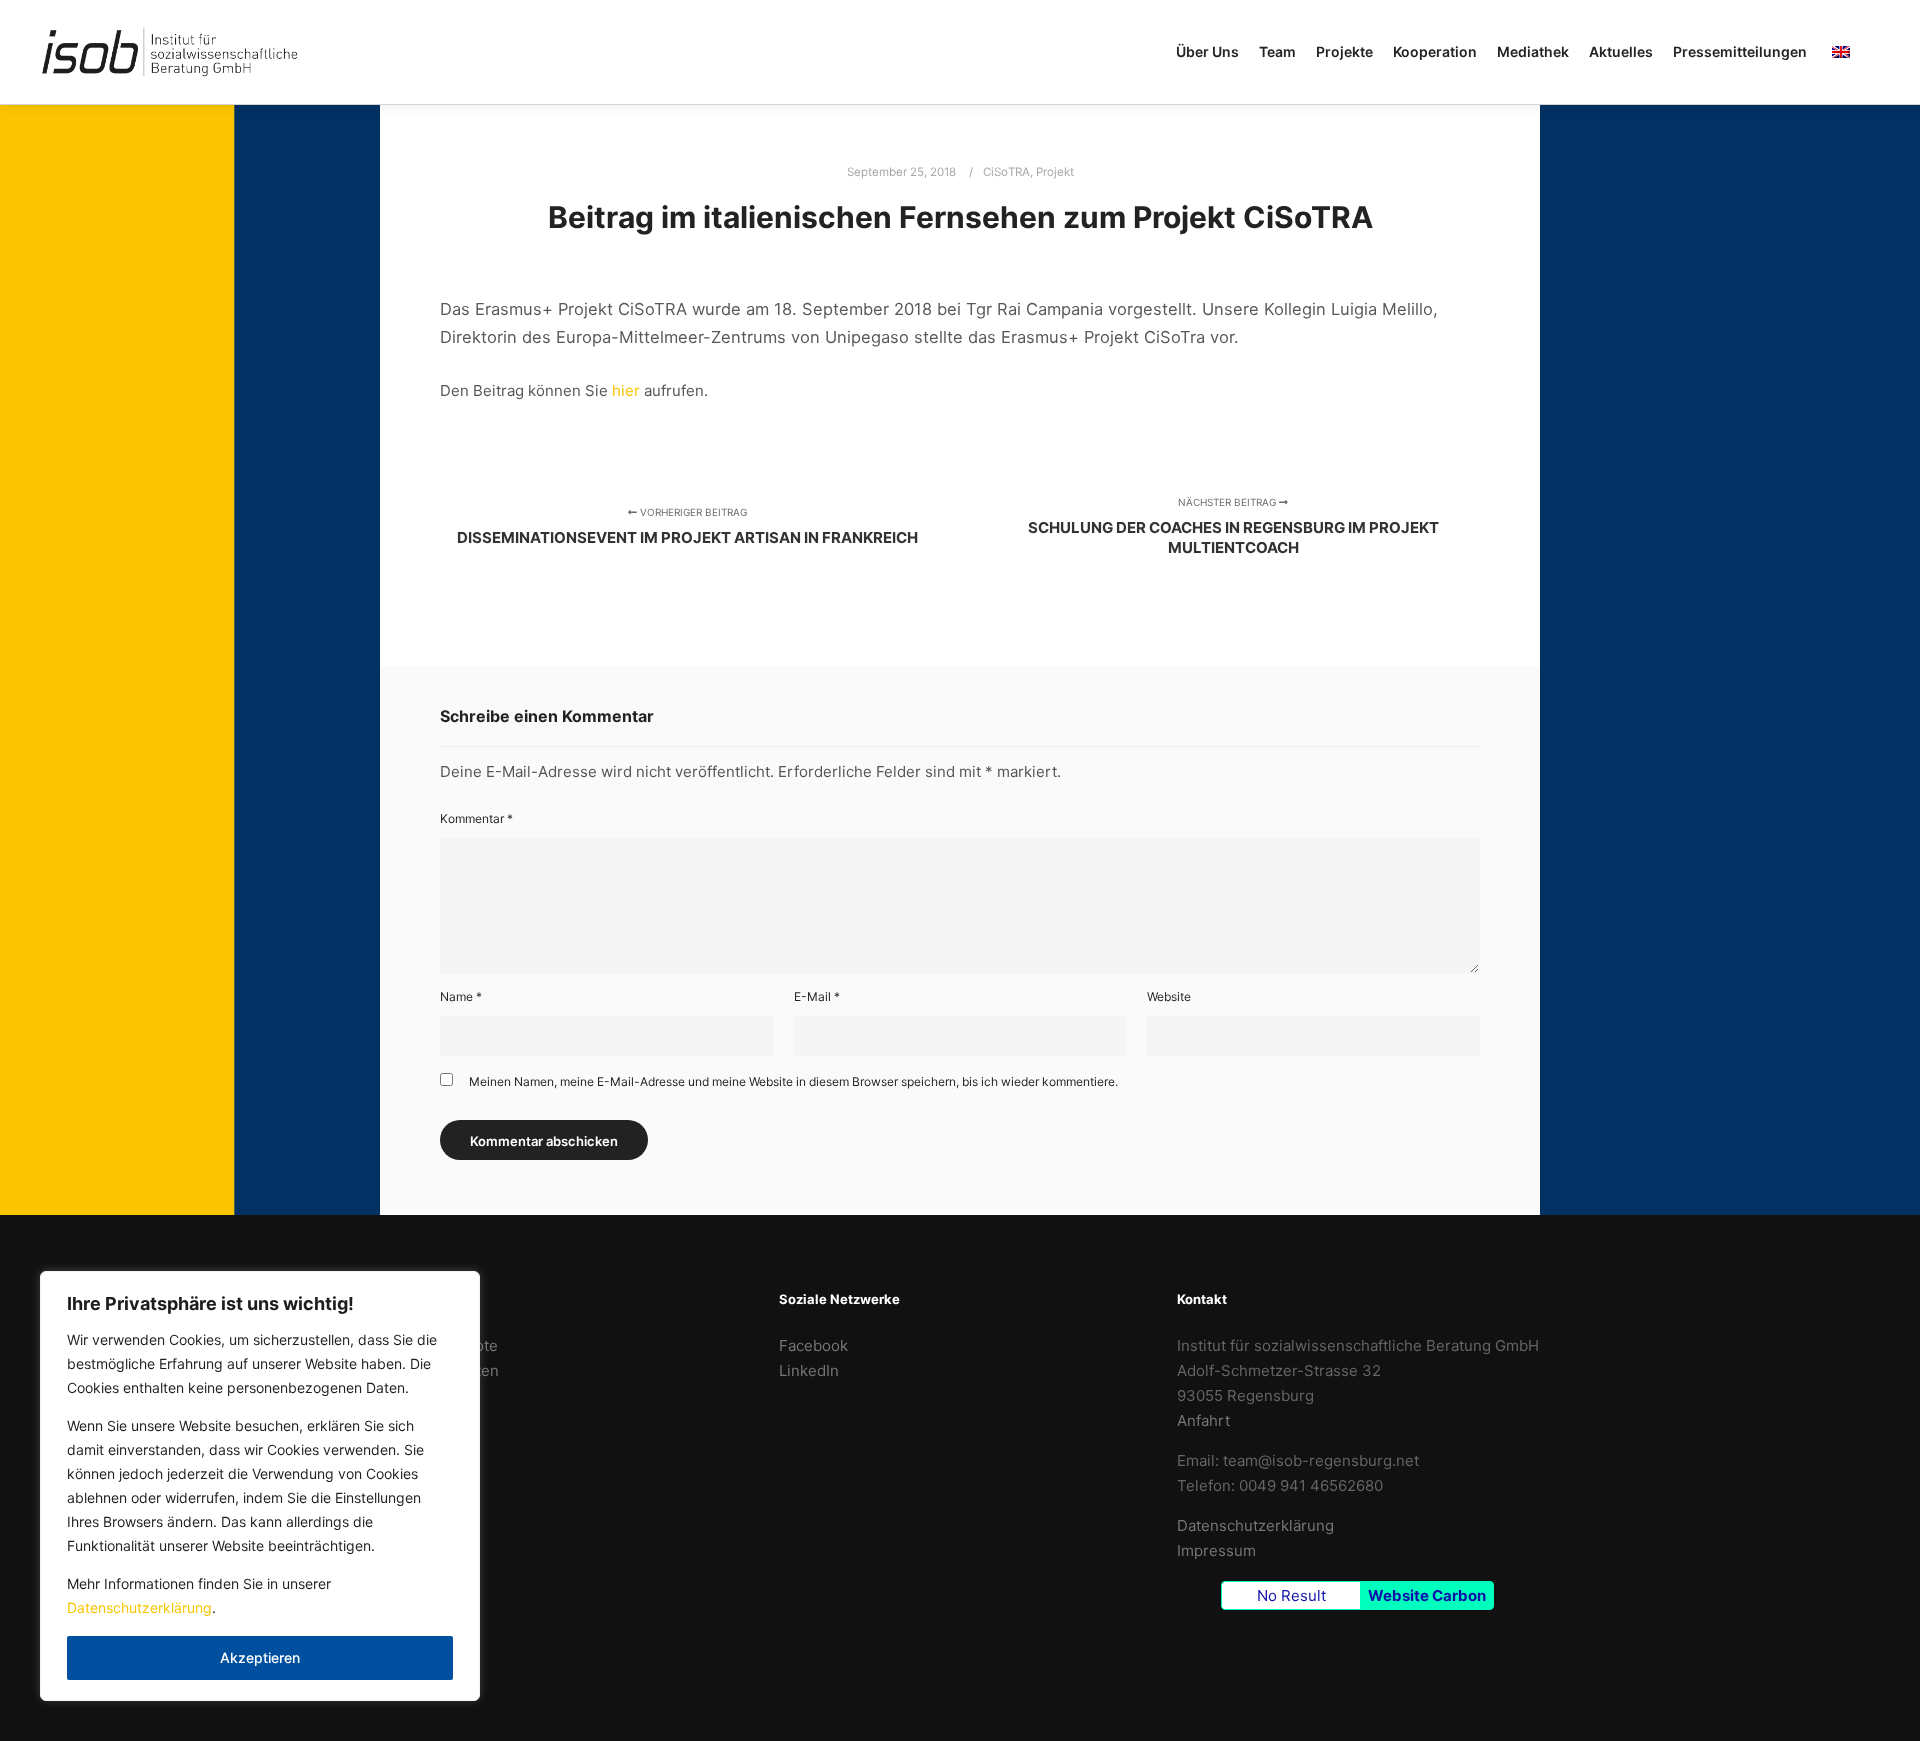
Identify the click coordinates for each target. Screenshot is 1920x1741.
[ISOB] (170, 52)
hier (626, 390)
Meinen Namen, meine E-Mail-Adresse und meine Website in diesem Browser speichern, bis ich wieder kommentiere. (793, 1081)
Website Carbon (1427, 1595)
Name (461, 996)
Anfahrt (1203, 1420)
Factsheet (416, 1395)
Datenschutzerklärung (139, 1607)
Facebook (813, 1345)
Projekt (1055, 172)
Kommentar (476, 818)
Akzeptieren (260, 1657)
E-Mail (817, 996)
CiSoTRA (1006, 172)
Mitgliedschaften (440, 1370)
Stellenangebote (439, 1345)
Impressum (1216, 1550)
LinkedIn (809, 1370)
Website (1169, 996)
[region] (260, 1486)
